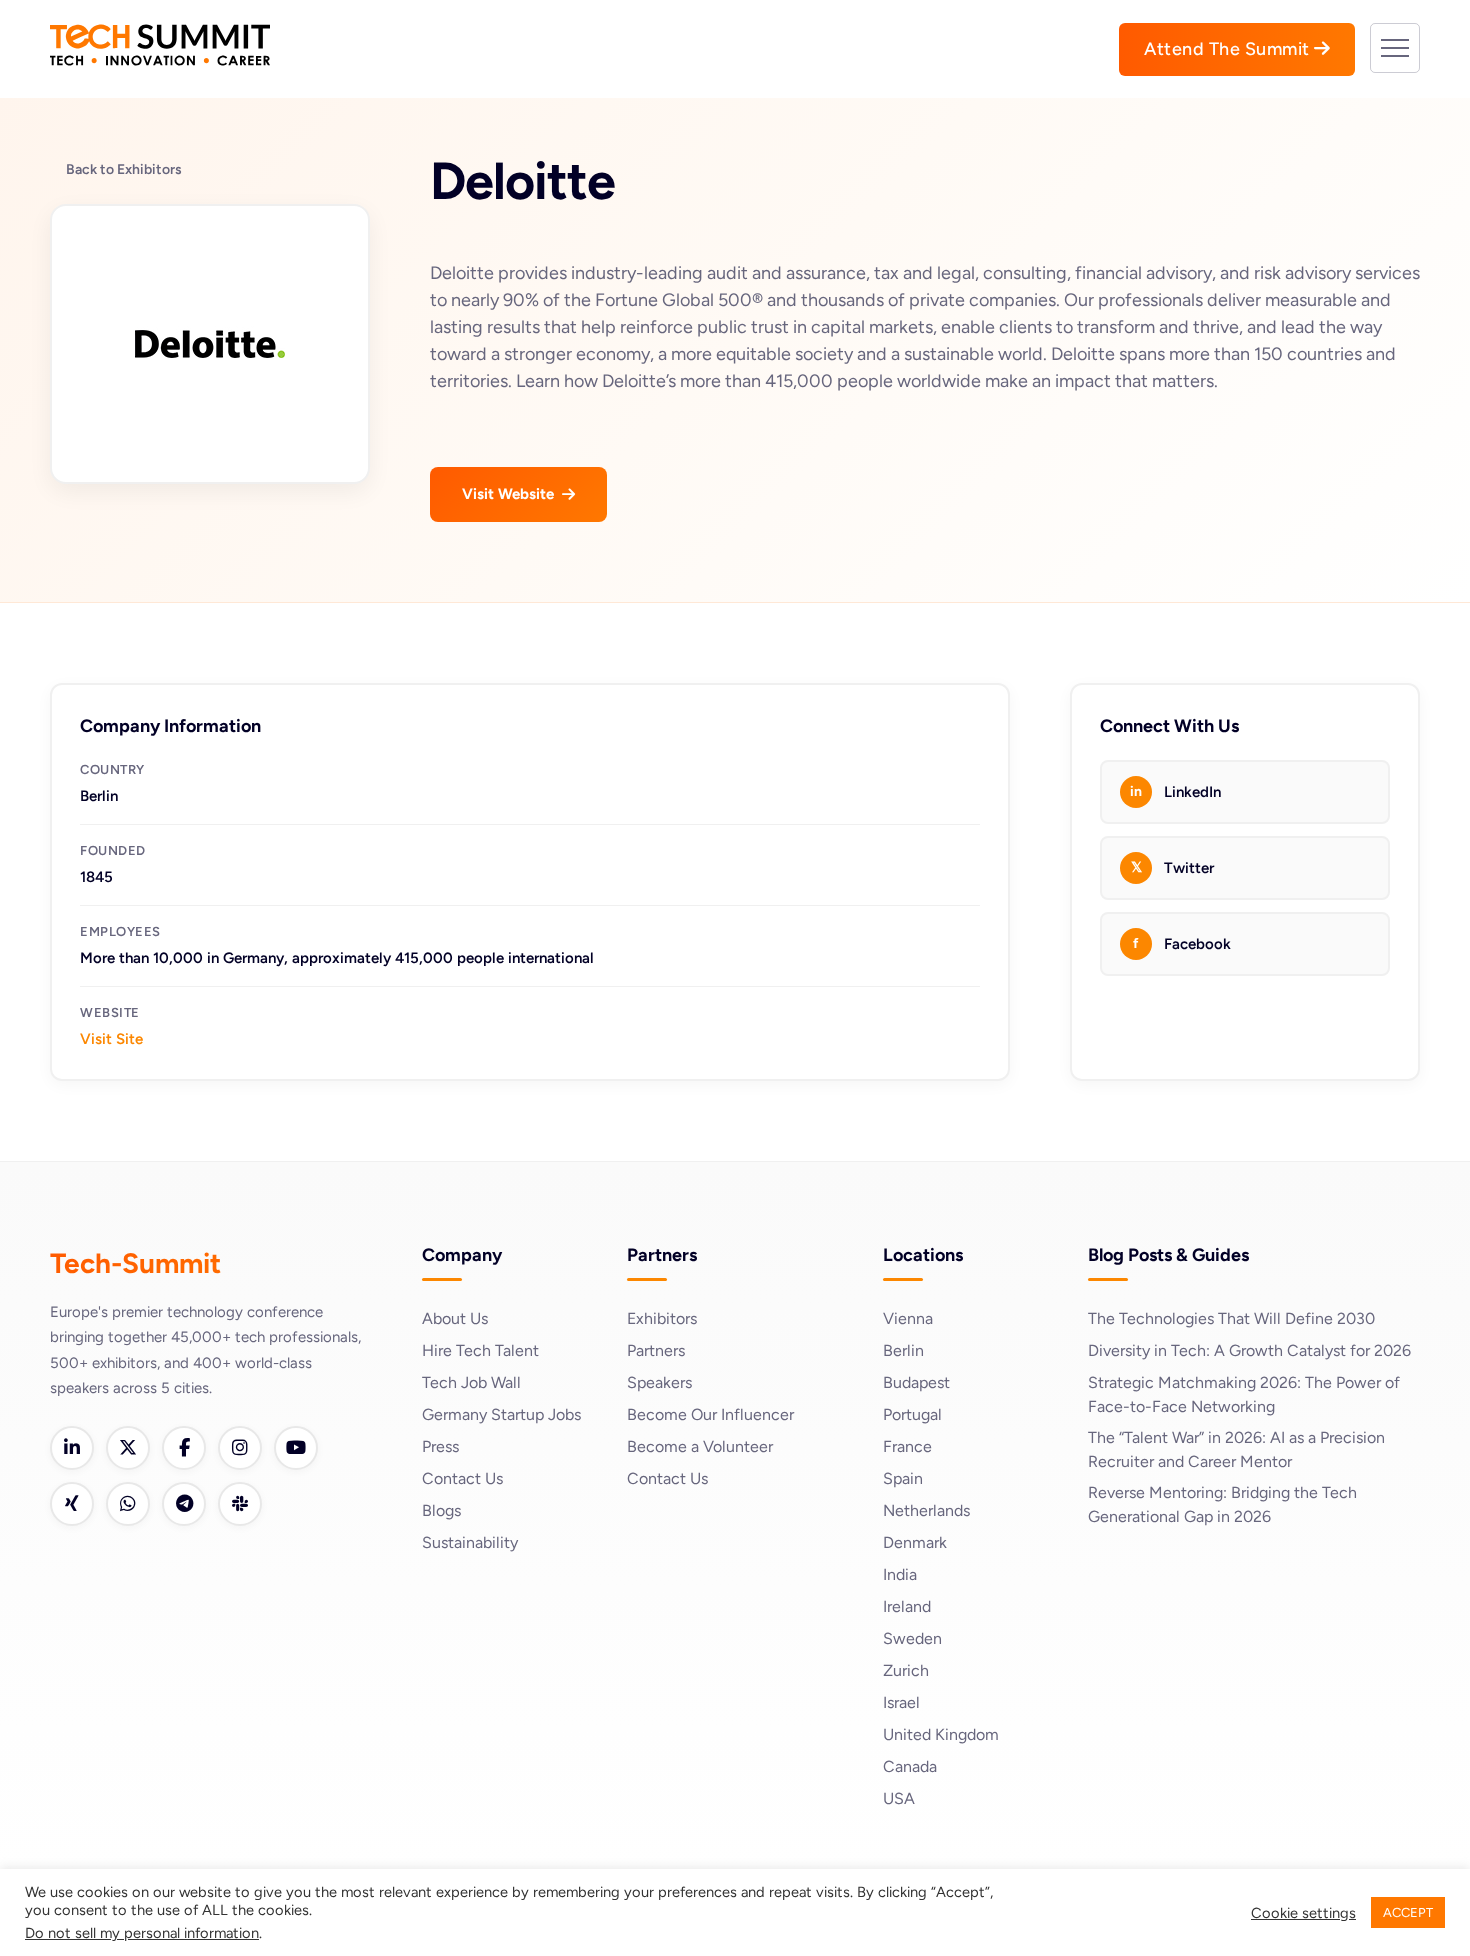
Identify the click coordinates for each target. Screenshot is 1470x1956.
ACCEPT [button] (1408, 1912)
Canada (910, 1766)
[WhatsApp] (128, 1504)
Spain (903, 1478)
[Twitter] (128, 1448)
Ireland (907, 1606)
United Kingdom (941, 1734)
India (900, 1574)
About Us (455, 1318)
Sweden (912, 1638)
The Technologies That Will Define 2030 (1231, 1318)
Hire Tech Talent (480, 1350)
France (907, 1446)
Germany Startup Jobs (501, 1414)
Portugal (912, 1414)
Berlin (903, 1350)
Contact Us (462, 1478)
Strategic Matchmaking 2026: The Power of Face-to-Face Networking (1244, 1394)
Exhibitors (662, 1318)
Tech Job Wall (471, 1382)
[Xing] (72, 1504)
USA (899, 1798)
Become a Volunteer (700, 1446)
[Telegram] (184, 1504)
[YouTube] (296, 1448)
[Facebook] (184, 1448)
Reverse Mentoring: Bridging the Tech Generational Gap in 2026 (1222, 1504)
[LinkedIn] (72, 1448)
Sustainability (470, 1542)
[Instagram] (240, 1448)
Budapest (916, 1382)
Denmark (915, 1542)
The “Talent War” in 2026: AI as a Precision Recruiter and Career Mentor (1236, 1449)
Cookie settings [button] (1303, 1913)
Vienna (908, 1318)
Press (440, 1446)
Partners (656, 1350)
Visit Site (111, 1039)
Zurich (906, 1670)
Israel (901, 1702)
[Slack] (240, 1504)
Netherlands (926, 1510)
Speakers (659, 1382)
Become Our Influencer (710, 1414)
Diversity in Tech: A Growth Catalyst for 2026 (1249, 1350)
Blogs (441, 1510)
